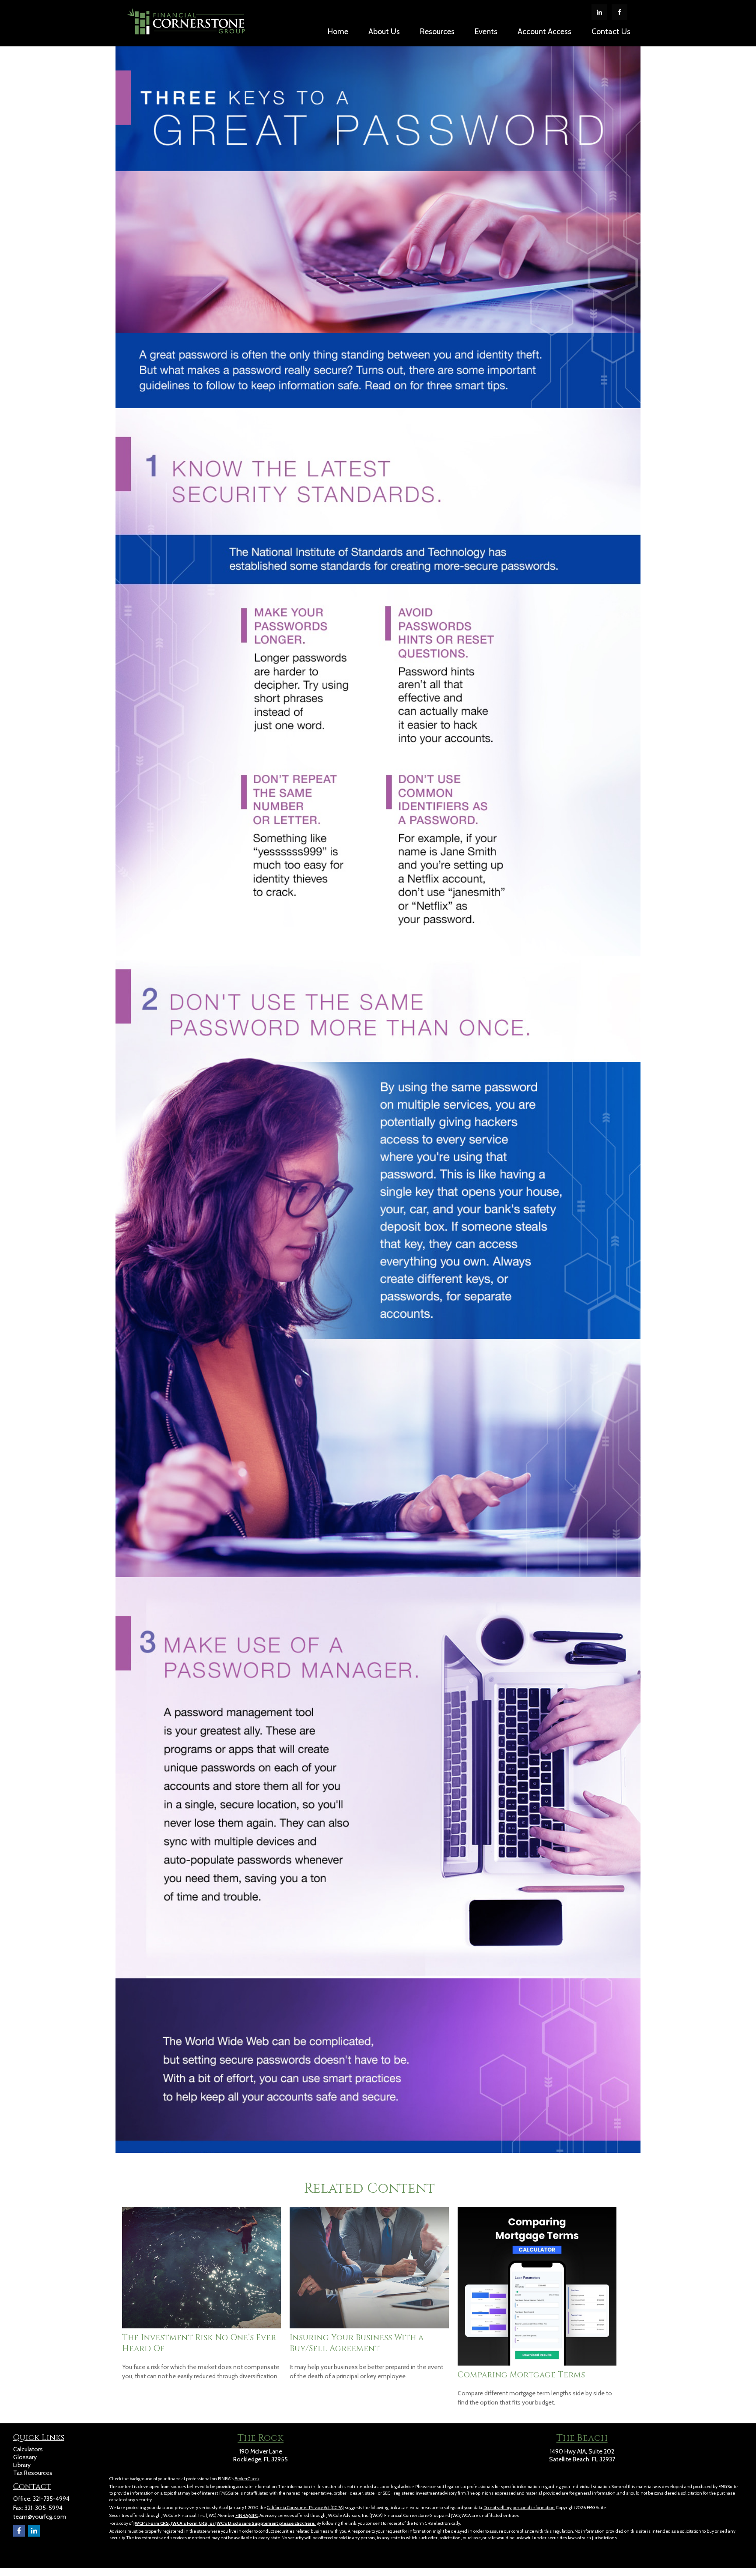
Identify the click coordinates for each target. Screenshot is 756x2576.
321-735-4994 (51, 2499)
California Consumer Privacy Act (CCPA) (305, 2508)
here (309, 2523)
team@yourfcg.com (40, 2516)
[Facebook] (619, 12)
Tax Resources (33, 2473)
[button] (338, 31)
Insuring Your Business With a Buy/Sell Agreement (357, 2343)
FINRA (242, 2515)
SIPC (254, 2515)
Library (22, 2465)
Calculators (28, 2449)
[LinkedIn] (599, 12)
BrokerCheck (247, 2479)
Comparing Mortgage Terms (521, 2375)
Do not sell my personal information (519, 2508)
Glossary (25, 2457)
